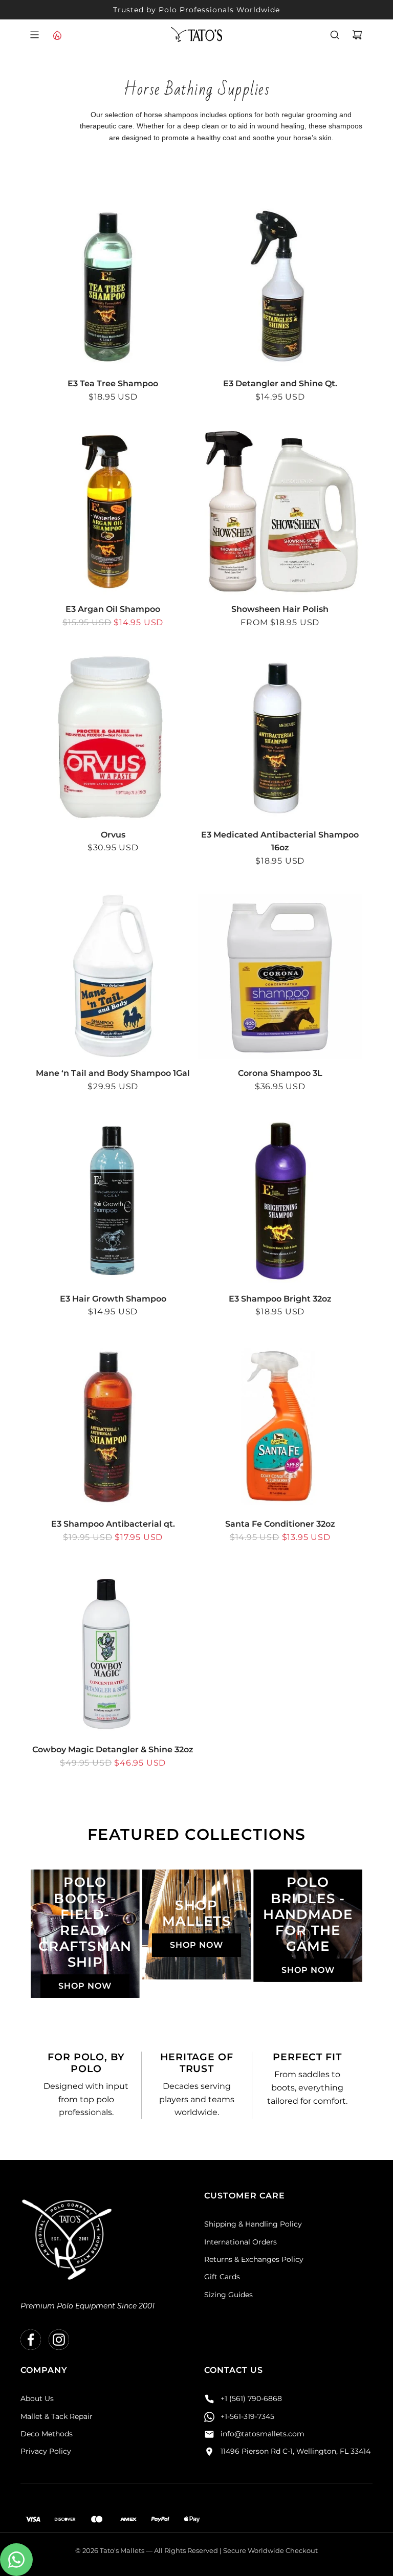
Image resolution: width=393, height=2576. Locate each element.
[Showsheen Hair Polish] (280, 513)
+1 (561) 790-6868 (251, 2398)
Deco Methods (47, 2434)
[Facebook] (31, 2340)
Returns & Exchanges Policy (254, 2259)
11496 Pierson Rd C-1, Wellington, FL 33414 (296, 2451)
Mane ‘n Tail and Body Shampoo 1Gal (113, 1073)
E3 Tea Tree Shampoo (113, 383)
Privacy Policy (46, 2451)
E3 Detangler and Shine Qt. (280, 383)
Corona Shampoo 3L (280, 1073)
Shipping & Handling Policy (253, 2224)
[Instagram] (59, 2340)
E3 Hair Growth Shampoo (113, 1299)
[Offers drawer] (57, 35)
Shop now (85, 1986)
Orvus (113, 835)
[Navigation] (34, 35)
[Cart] (357, 35)
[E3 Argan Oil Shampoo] (113, 513)
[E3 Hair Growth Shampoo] (113, 1202)
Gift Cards (222, 2277)
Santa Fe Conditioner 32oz (280, 1524)
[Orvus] (113, 738)
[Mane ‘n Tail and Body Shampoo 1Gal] (113, 977)
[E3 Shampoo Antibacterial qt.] (113, 1427)
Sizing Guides (228, 2295)
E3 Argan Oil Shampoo (113, 609)
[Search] (335, 35)
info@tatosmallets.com (263, 2434)
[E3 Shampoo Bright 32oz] (280, 1202)
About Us (37, 2398)
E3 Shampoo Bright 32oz (280, 1299)
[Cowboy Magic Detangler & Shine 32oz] (113, 1653)
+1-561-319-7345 (247, 2416)
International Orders (241, 2242)
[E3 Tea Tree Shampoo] (113, 287)
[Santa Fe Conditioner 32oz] (280, 1427)
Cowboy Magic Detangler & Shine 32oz (113, 1749)
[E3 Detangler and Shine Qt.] (280, 287)
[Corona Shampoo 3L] (280, 977)
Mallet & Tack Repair (57, 2416)
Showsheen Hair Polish (280, 609)
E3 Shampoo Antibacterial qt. (113, 1524)
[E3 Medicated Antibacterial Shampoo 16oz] (280, 738)
